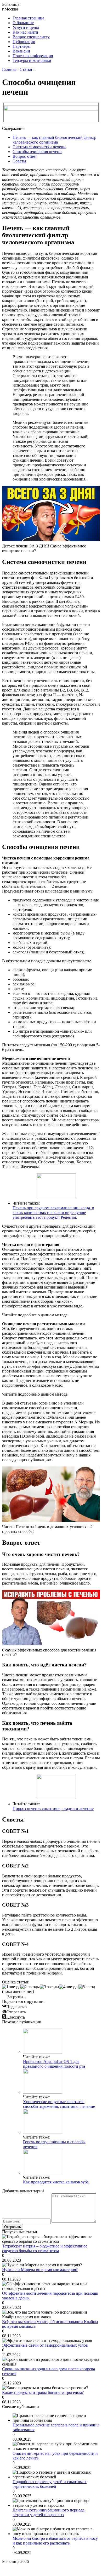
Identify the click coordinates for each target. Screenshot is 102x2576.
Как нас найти (25, 32)
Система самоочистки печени (39, 147)
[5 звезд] (87, 1987)
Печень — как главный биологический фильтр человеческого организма (54, 140)
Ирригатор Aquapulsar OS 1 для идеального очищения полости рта (54, 2064)
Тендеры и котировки (32, 60)
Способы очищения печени (37, 152)
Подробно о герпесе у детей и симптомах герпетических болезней (50, 2484)
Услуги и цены (26, 27)
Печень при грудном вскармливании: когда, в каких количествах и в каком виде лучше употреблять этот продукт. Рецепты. (53, 1213)
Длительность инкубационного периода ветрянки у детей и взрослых (49, 2512)
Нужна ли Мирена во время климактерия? (40, 2270)
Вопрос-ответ (25, 156)
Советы (19, 161)
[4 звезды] (69, 1987)
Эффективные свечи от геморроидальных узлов (45, 2345)
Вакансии (21, 51)
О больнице (23, 23)
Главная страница (28, 18)
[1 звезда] (11, 1987)
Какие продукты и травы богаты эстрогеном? (43, 2392)
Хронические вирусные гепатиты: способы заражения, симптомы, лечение (59, 2104)
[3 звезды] (49, 1987)
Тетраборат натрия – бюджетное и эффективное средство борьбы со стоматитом (45, 2248)
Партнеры (22, 46)
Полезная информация (33, 56)
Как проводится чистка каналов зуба (56, 2182)
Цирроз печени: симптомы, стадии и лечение (53, 1809)
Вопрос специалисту (31, 37)
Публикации (24, 42)
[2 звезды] (30, 1987)
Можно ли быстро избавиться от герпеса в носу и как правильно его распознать (55, 2541)
